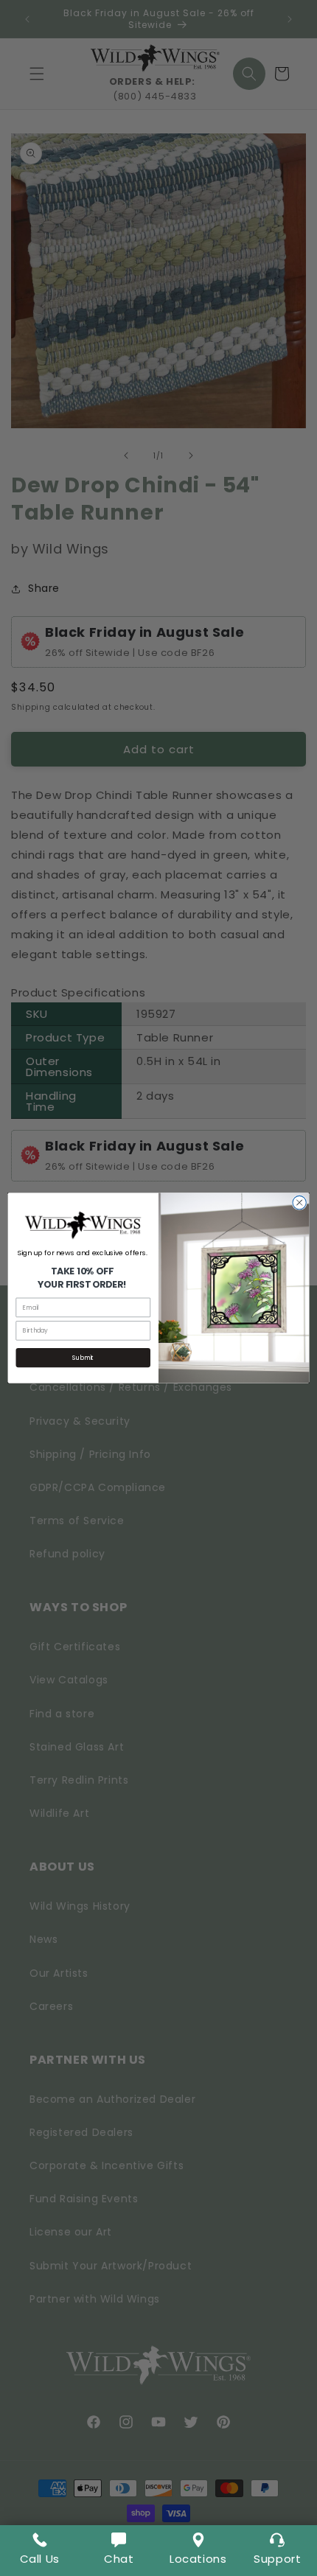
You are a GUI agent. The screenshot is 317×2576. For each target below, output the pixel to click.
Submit (83, 1358)
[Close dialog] (299, 1203)
